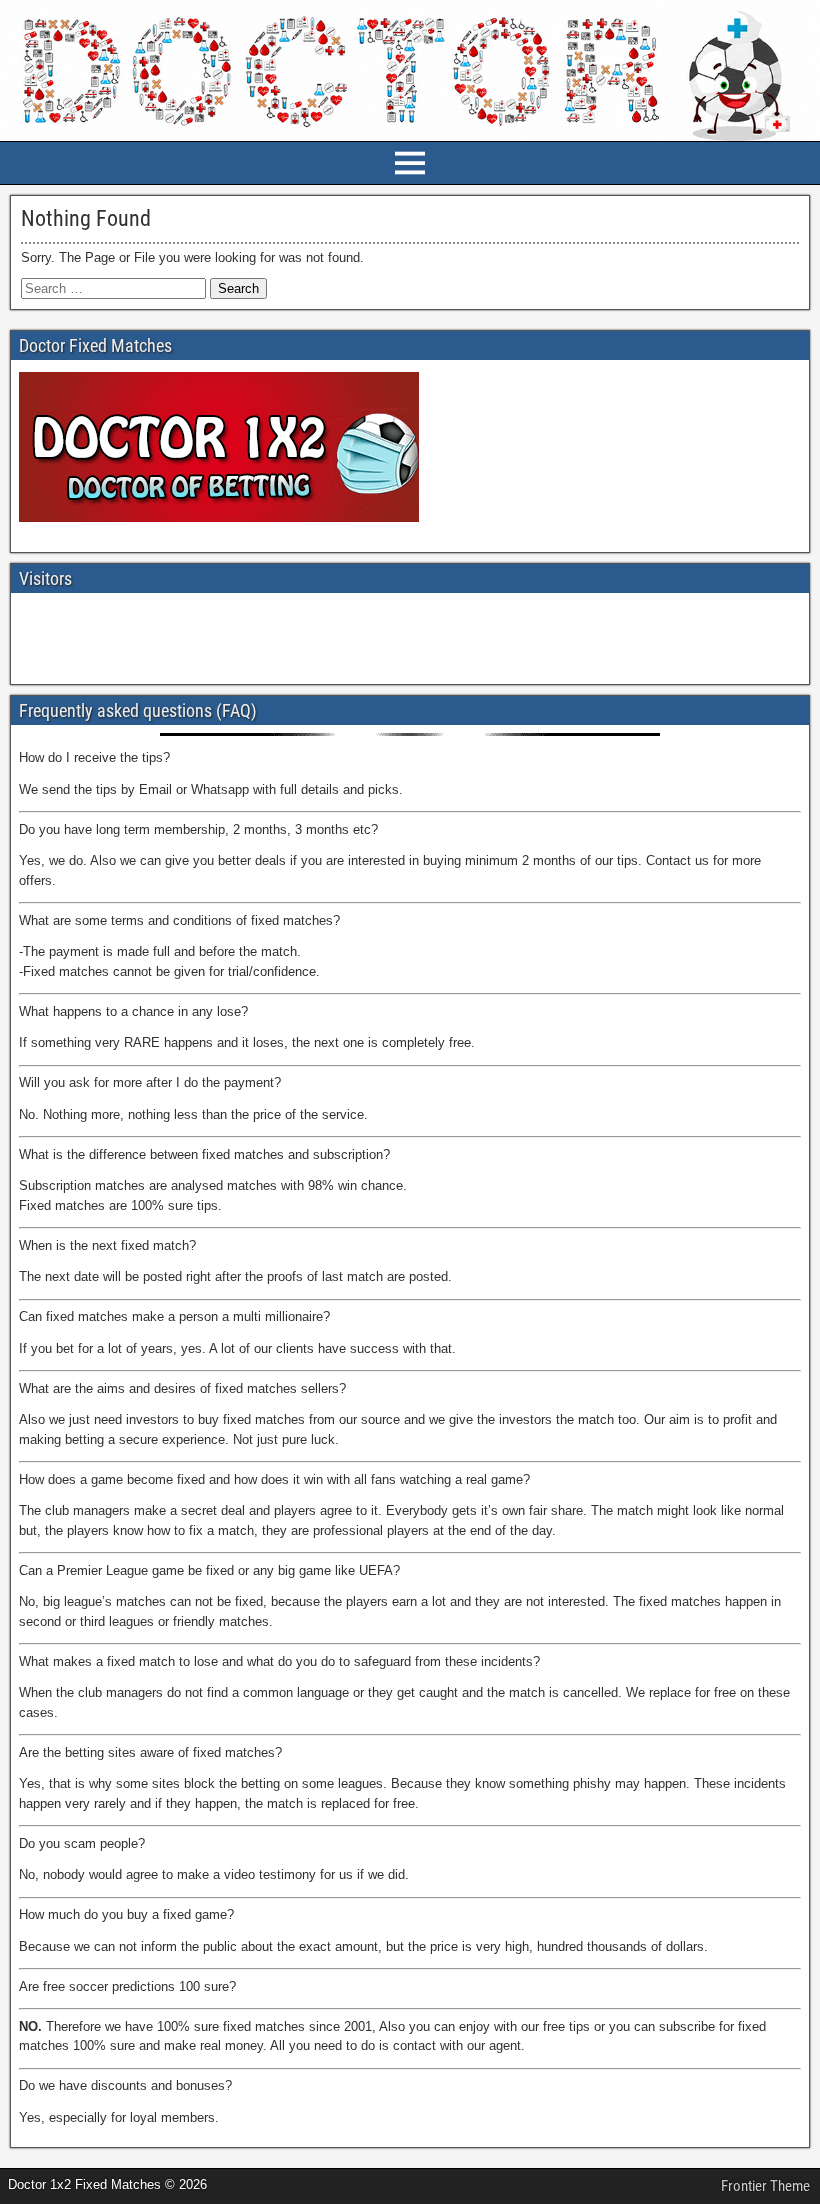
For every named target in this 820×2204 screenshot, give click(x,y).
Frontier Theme (765, 2186)
